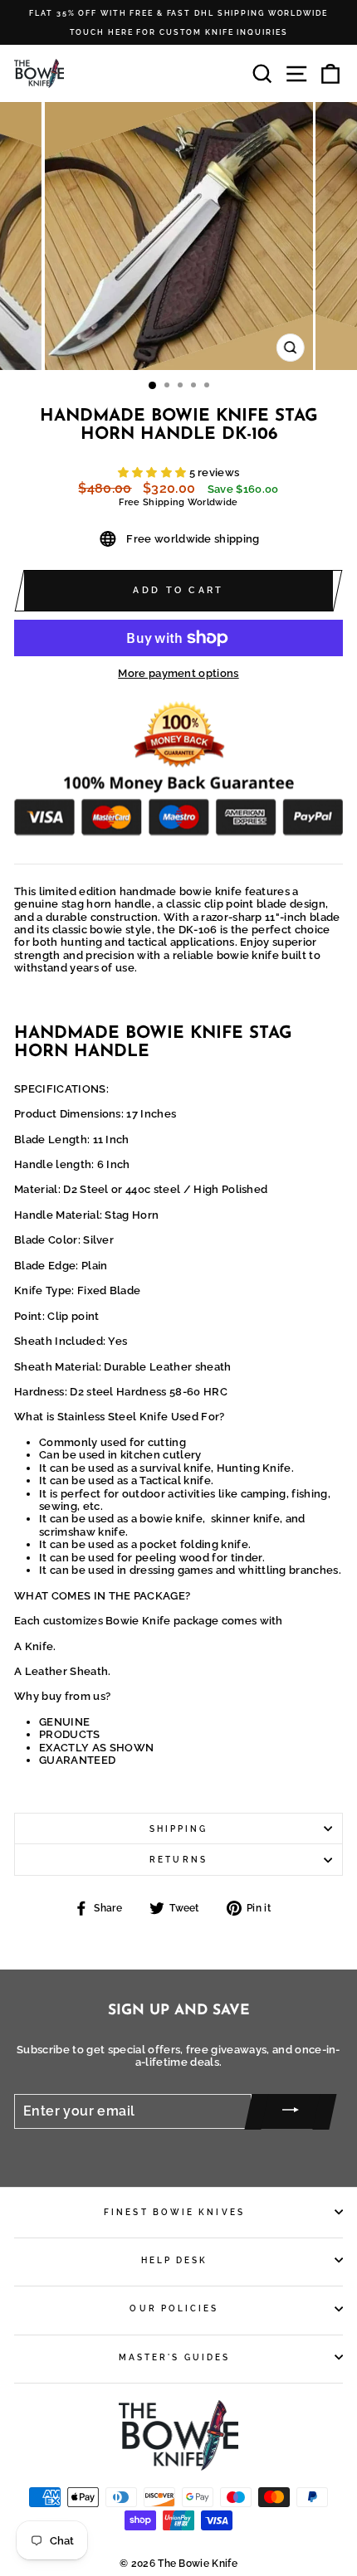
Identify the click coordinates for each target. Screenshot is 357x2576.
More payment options (178, 673)
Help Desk (175, 2260)
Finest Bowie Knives (174, 2212)
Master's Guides (174, 2357)
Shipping (179, 1829)
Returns (178, 1859)
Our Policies (174, 2308)
